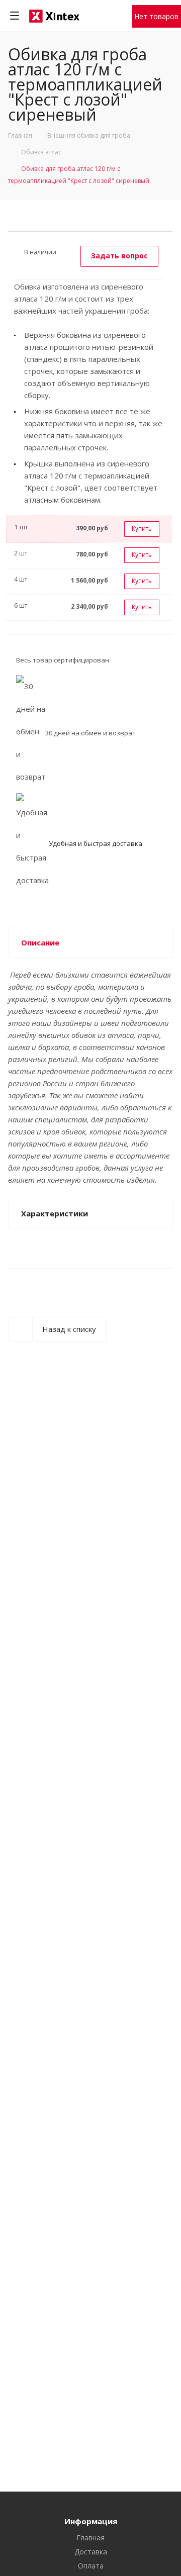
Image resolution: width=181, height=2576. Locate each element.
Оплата (91, 2566)
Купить (142, 529)
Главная (90, 2538)
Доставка (91, 2552)
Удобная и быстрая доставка (96, 843)
